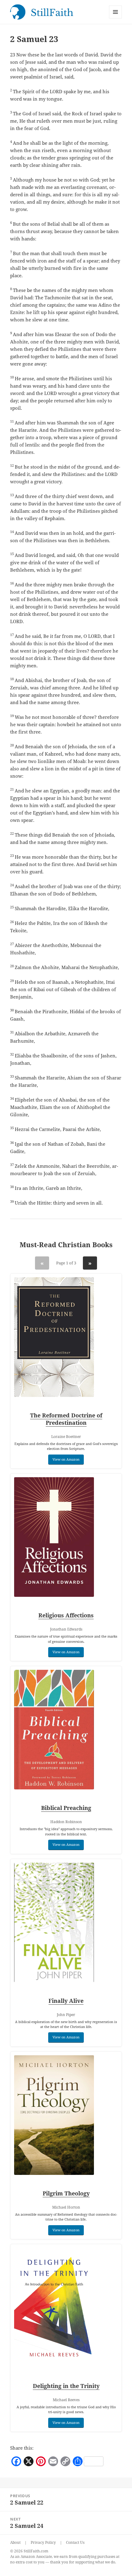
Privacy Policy (43, 2542)
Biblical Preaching (66, 1808)
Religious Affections (66, 1615)
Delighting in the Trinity (66, 2386)
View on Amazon (66, 1459)
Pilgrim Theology (66, 2193)
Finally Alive (66, 2001)
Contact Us (75, 2542)
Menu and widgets (116, 18)
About (15, 2542)
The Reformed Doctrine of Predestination (66, 1419)
